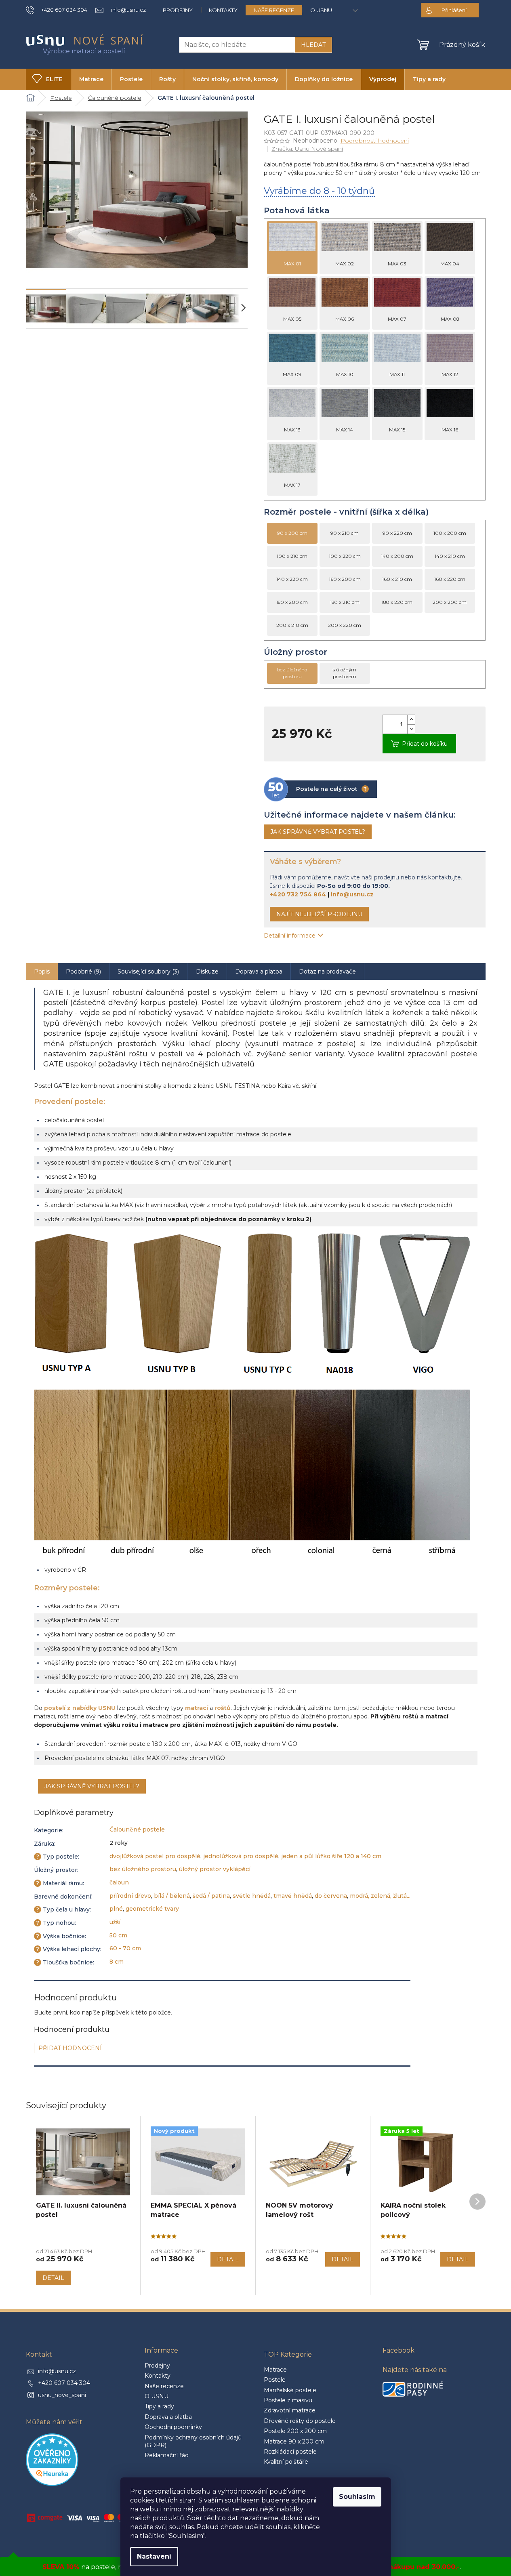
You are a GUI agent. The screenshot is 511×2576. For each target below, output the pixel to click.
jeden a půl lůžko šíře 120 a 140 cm (331, 1856)
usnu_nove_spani (62, 2395)
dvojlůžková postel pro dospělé (155, 1856)
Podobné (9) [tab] (83, 972)
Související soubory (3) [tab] (148, 972)
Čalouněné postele (137, 1829)
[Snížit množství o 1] (411, 729)
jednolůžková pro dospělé (241, 1856)
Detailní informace (290, 936)
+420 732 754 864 (298, 894)
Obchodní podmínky (173, 2427)
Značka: (307, 149)
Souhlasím (357, 2497)
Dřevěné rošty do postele (300, 2421)
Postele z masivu (288, 2400)
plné (116, 1909)
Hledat (313, 45)
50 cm (118, 1935)
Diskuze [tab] (207, 972)
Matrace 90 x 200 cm (294, 2441)
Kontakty (223, 10)
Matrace (275, 2370)
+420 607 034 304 (64, 2383)
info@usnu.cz (352, 894)
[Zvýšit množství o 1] (411, 720)
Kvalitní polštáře (286, 2462)
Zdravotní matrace (290, 2410)
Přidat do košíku (425, 744)
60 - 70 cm (125, 1948)
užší (115, 1922)
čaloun (119, 1882)
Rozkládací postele (290, 2452)
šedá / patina (211, 1896)
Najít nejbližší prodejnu (319, 914)
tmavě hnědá (293, 1896)
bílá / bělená (172, 1896)
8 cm (117, 1962)
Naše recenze (274, 10)
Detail (53, 2278)
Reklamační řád (167, 2455)
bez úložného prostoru (143, 1869)
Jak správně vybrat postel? (318, 832)
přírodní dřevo (130, 1896)
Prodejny (178, 10)
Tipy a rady (159, 2406)
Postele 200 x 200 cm (295, 2431)
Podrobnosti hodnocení (375, 141)
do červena (331, 1896)
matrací (197, 1708)
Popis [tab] (42, 972)
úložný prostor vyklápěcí (215, 1869)
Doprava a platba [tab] (259, 972)
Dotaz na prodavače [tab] (327, 972)
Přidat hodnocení (70, 2048)
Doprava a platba (168, 2417)
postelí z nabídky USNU (80, 1708)
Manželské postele (290, 2390)
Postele (275, 2380)
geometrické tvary (152, 1909)
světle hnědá (252, 1896)
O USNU (321, 10)
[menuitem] (48, 79)
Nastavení (154, 2556)
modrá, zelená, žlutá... (380, 1896)
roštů (223, 1708)
